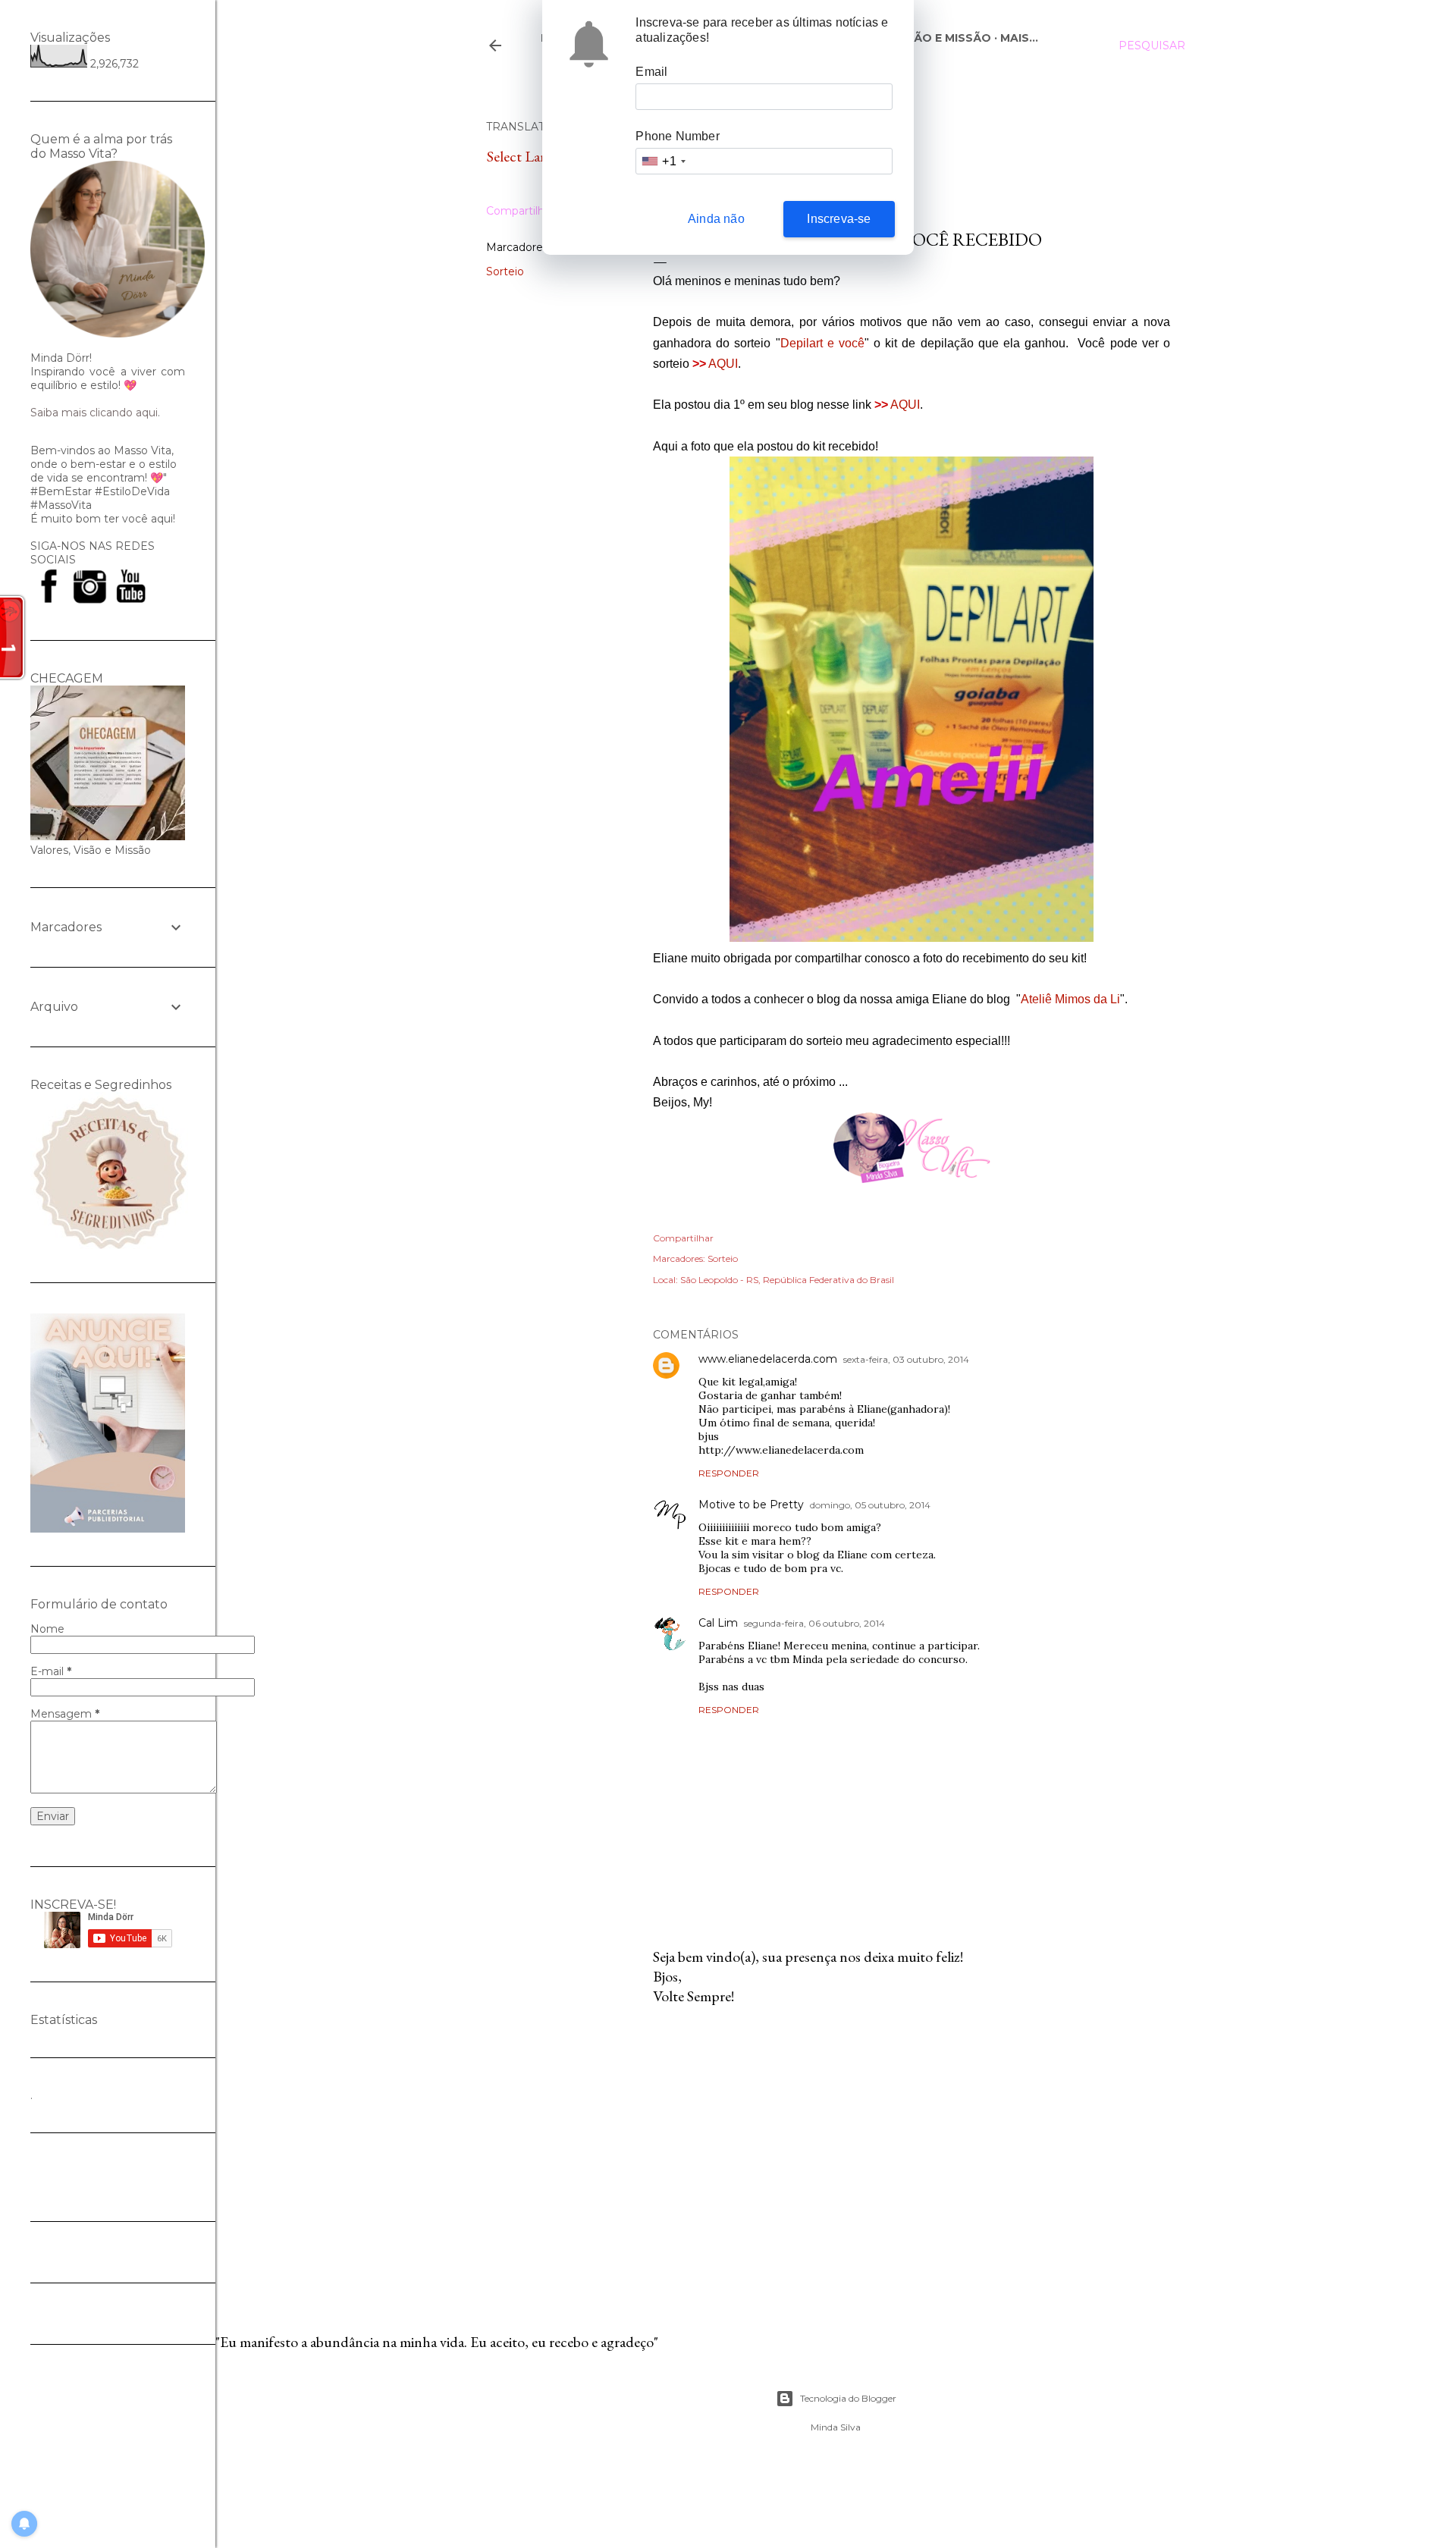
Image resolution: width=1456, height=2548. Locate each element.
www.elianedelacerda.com (768, 1359)
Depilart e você (822, 343)
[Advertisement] (912, 2150)
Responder (729, 1473)
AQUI (723, 364)
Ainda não (716, 219)
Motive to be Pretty (751, 1505)
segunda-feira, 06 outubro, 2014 (814, 1623)
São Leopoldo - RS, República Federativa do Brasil (787, 1280)
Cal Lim (718, 1623)
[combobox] (663, 161)
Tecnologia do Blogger (848, 2398)
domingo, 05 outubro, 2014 (870, 1505)
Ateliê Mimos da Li (1070, 999)
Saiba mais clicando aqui (94, 413)
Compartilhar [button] (520, 211)
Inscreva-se (839, 219)
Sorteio (505, 271)
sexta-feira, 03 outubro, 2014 (906, 1359)
